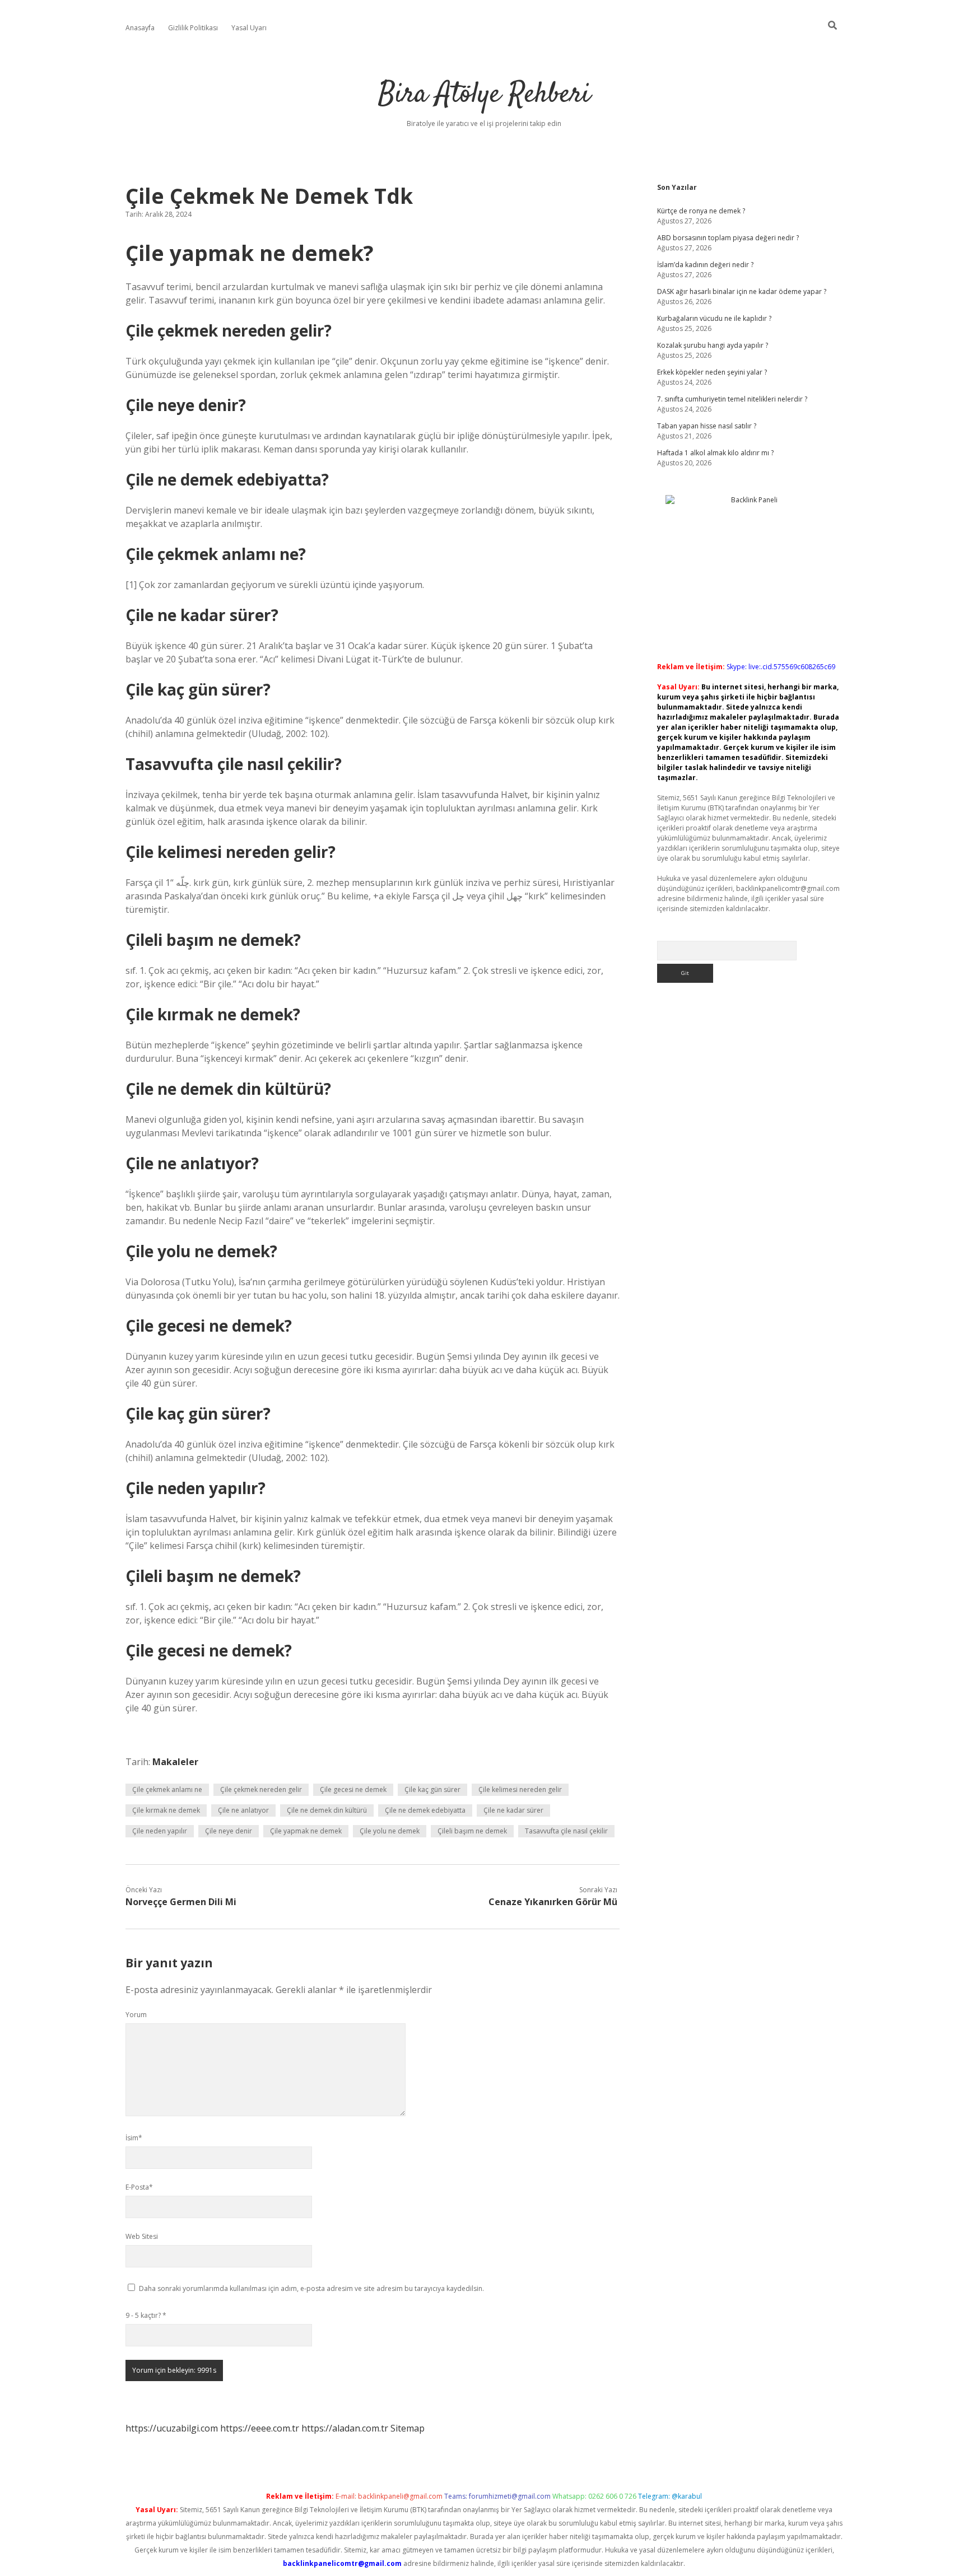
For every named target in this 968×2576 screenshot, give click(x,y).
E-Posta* (139, 2187)
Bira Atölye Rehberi (484, 95)
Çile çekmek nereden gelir (261, 1789)
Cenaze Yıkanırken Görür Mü (553, 1902)
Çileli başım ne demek (472, 1831)
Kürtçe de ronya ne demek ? (701, 211)
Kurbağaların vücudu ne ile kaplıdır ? (714, 318)
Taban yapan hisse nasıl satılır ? (707, 426)
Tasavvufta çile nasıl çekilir (566, 1831)
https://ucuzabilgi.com (172, 2428)
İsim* (134, 2138)
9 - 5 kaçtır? (146, 2315)
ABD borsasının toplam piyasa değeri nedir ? (728, 238)
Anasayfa (140, 28)
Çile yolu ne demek (390, 1831)
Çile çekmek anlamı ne (167, 1789)
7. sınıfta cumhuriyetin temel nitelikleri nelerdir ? (732, 399)
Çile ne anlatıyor (243, 1810)
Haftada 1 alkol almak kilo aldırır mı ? (715, 453)
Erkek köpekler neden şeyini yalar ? (712, 372)
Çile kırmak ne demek (166, 1810)
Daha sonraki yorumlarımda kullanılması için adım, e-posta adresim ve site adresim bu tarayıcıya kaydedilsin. (311, 2288)
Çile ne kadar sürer (513, 1810)
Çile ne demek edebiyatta (425, 1810)
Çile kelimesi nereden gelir (520, 1789)
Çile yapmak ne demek (306, 1831)
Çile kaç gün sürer (432, 1789)
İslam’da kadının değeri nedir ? (705, 265)
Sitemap (408, 2428)
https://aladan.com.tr (345, 2428)
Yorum (136, 2015)
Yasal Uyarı (249, 28)
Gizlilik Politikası (193, 28)
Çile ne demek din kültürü (327, 1810)
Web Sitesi (142, 2236)
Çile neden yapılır (160, 1831)
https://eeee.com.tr (260, 2428)
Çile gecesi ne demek (353, 1789)
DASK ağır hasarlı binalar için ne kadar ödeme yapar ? (742, 291)
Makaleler (175, 1762)
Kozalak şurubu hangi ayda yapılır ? (713, 345)
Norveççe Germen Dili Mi (181, 1902)
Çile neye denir (229, 1831)
